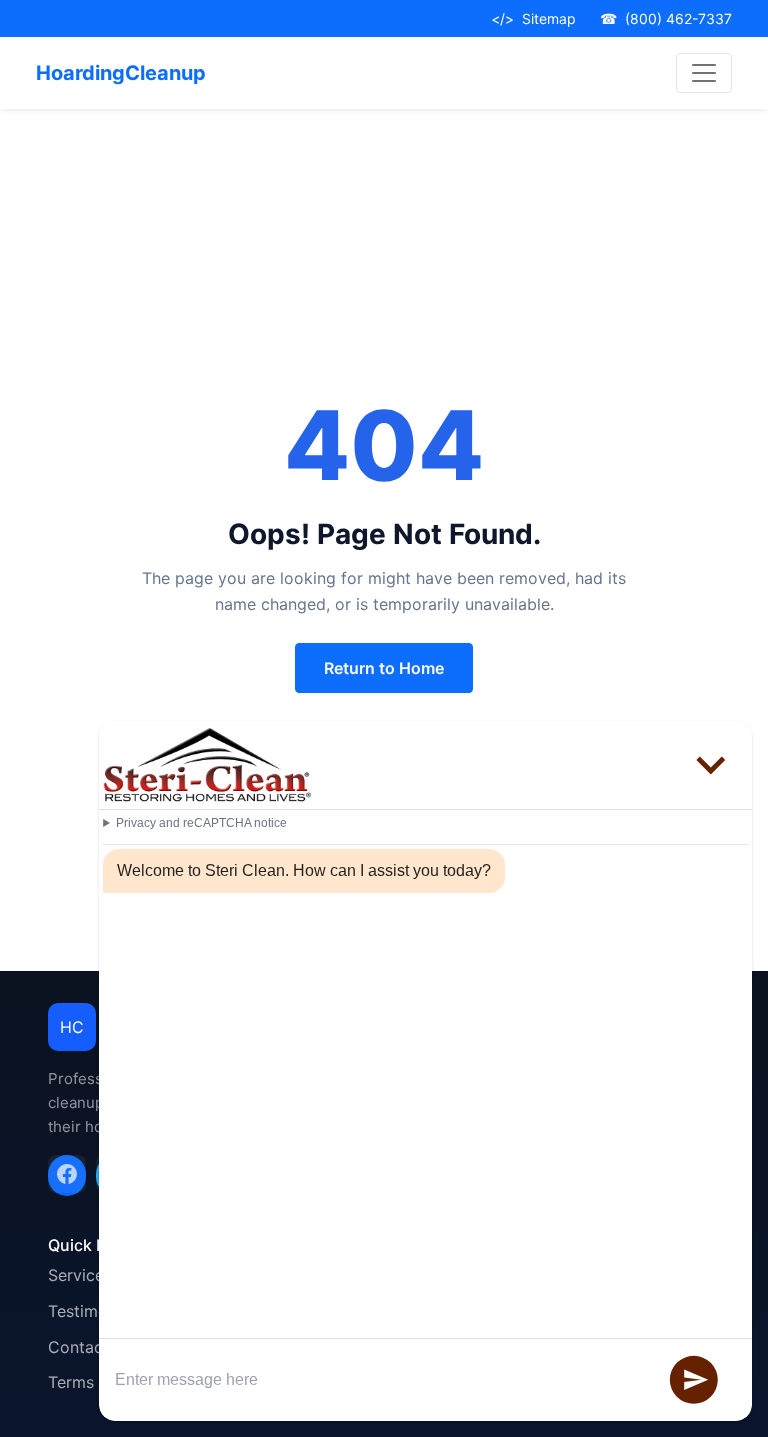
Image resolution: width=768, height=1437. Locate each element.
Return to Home (384, 668)
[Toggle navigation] (704, 73)
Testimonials (95, 1311)
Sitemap (533, 18)
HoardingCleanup (121, 73)
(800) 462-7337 (666, 18)
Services (80, 1275)
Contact (78, 1347)
